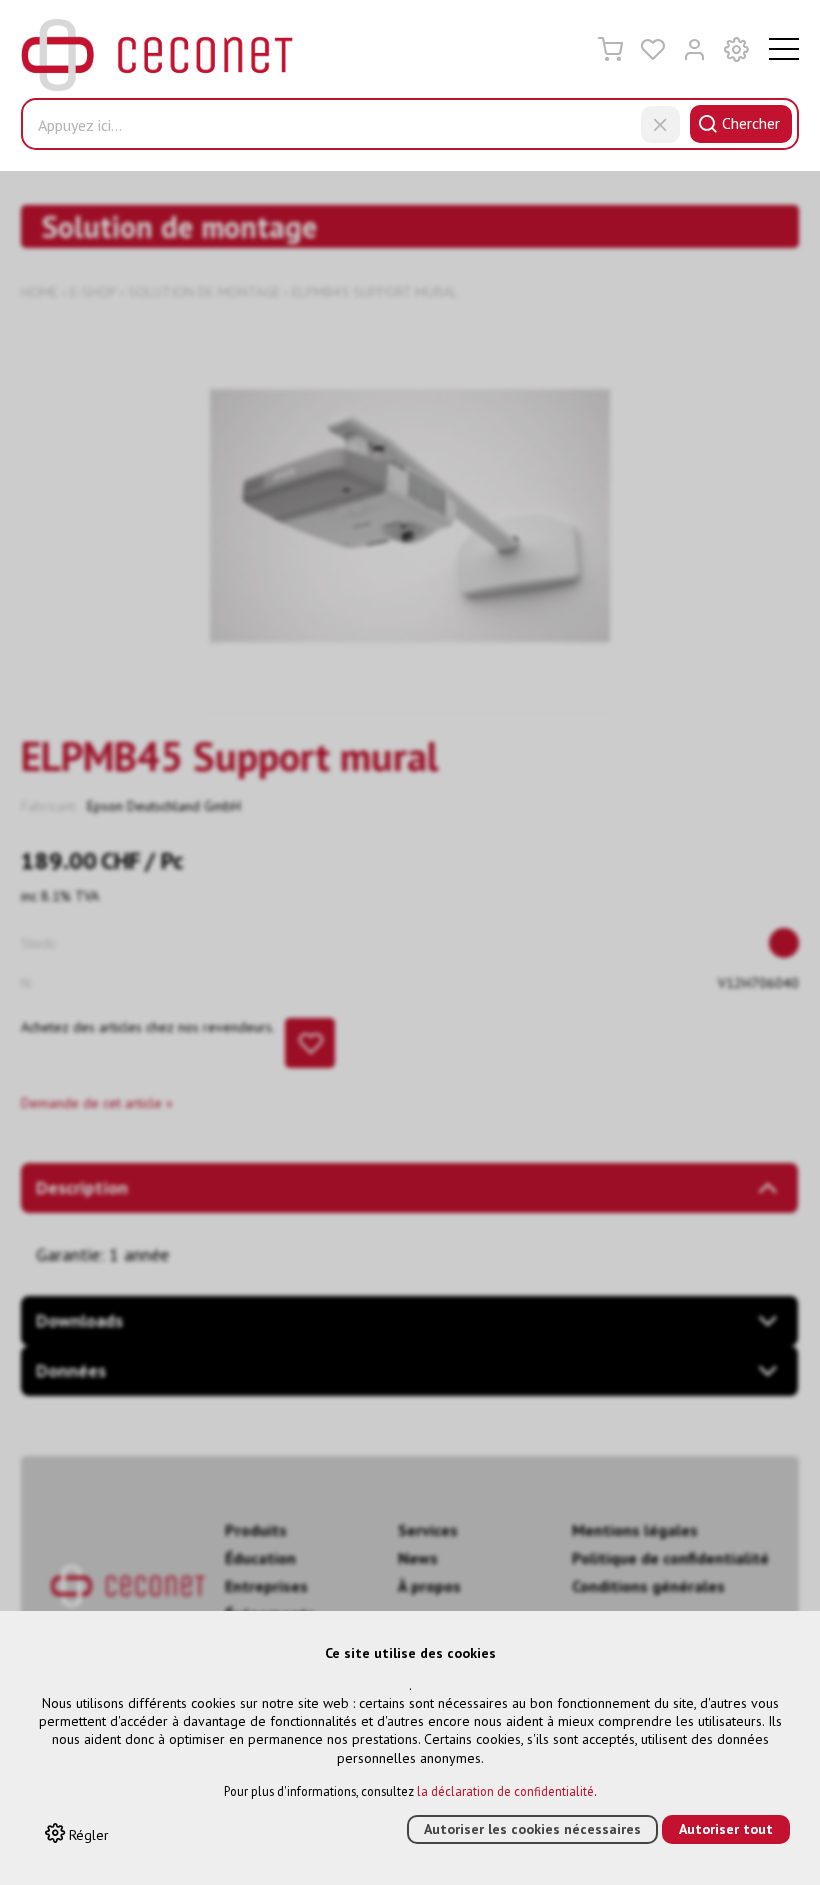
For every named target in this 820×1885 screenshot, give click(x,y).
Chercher (751, 123)
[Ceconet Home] (157, 58)
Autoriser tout (726, 1829)
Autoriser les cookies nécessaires (532, 1829)
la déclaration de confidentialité (505, 1791)
